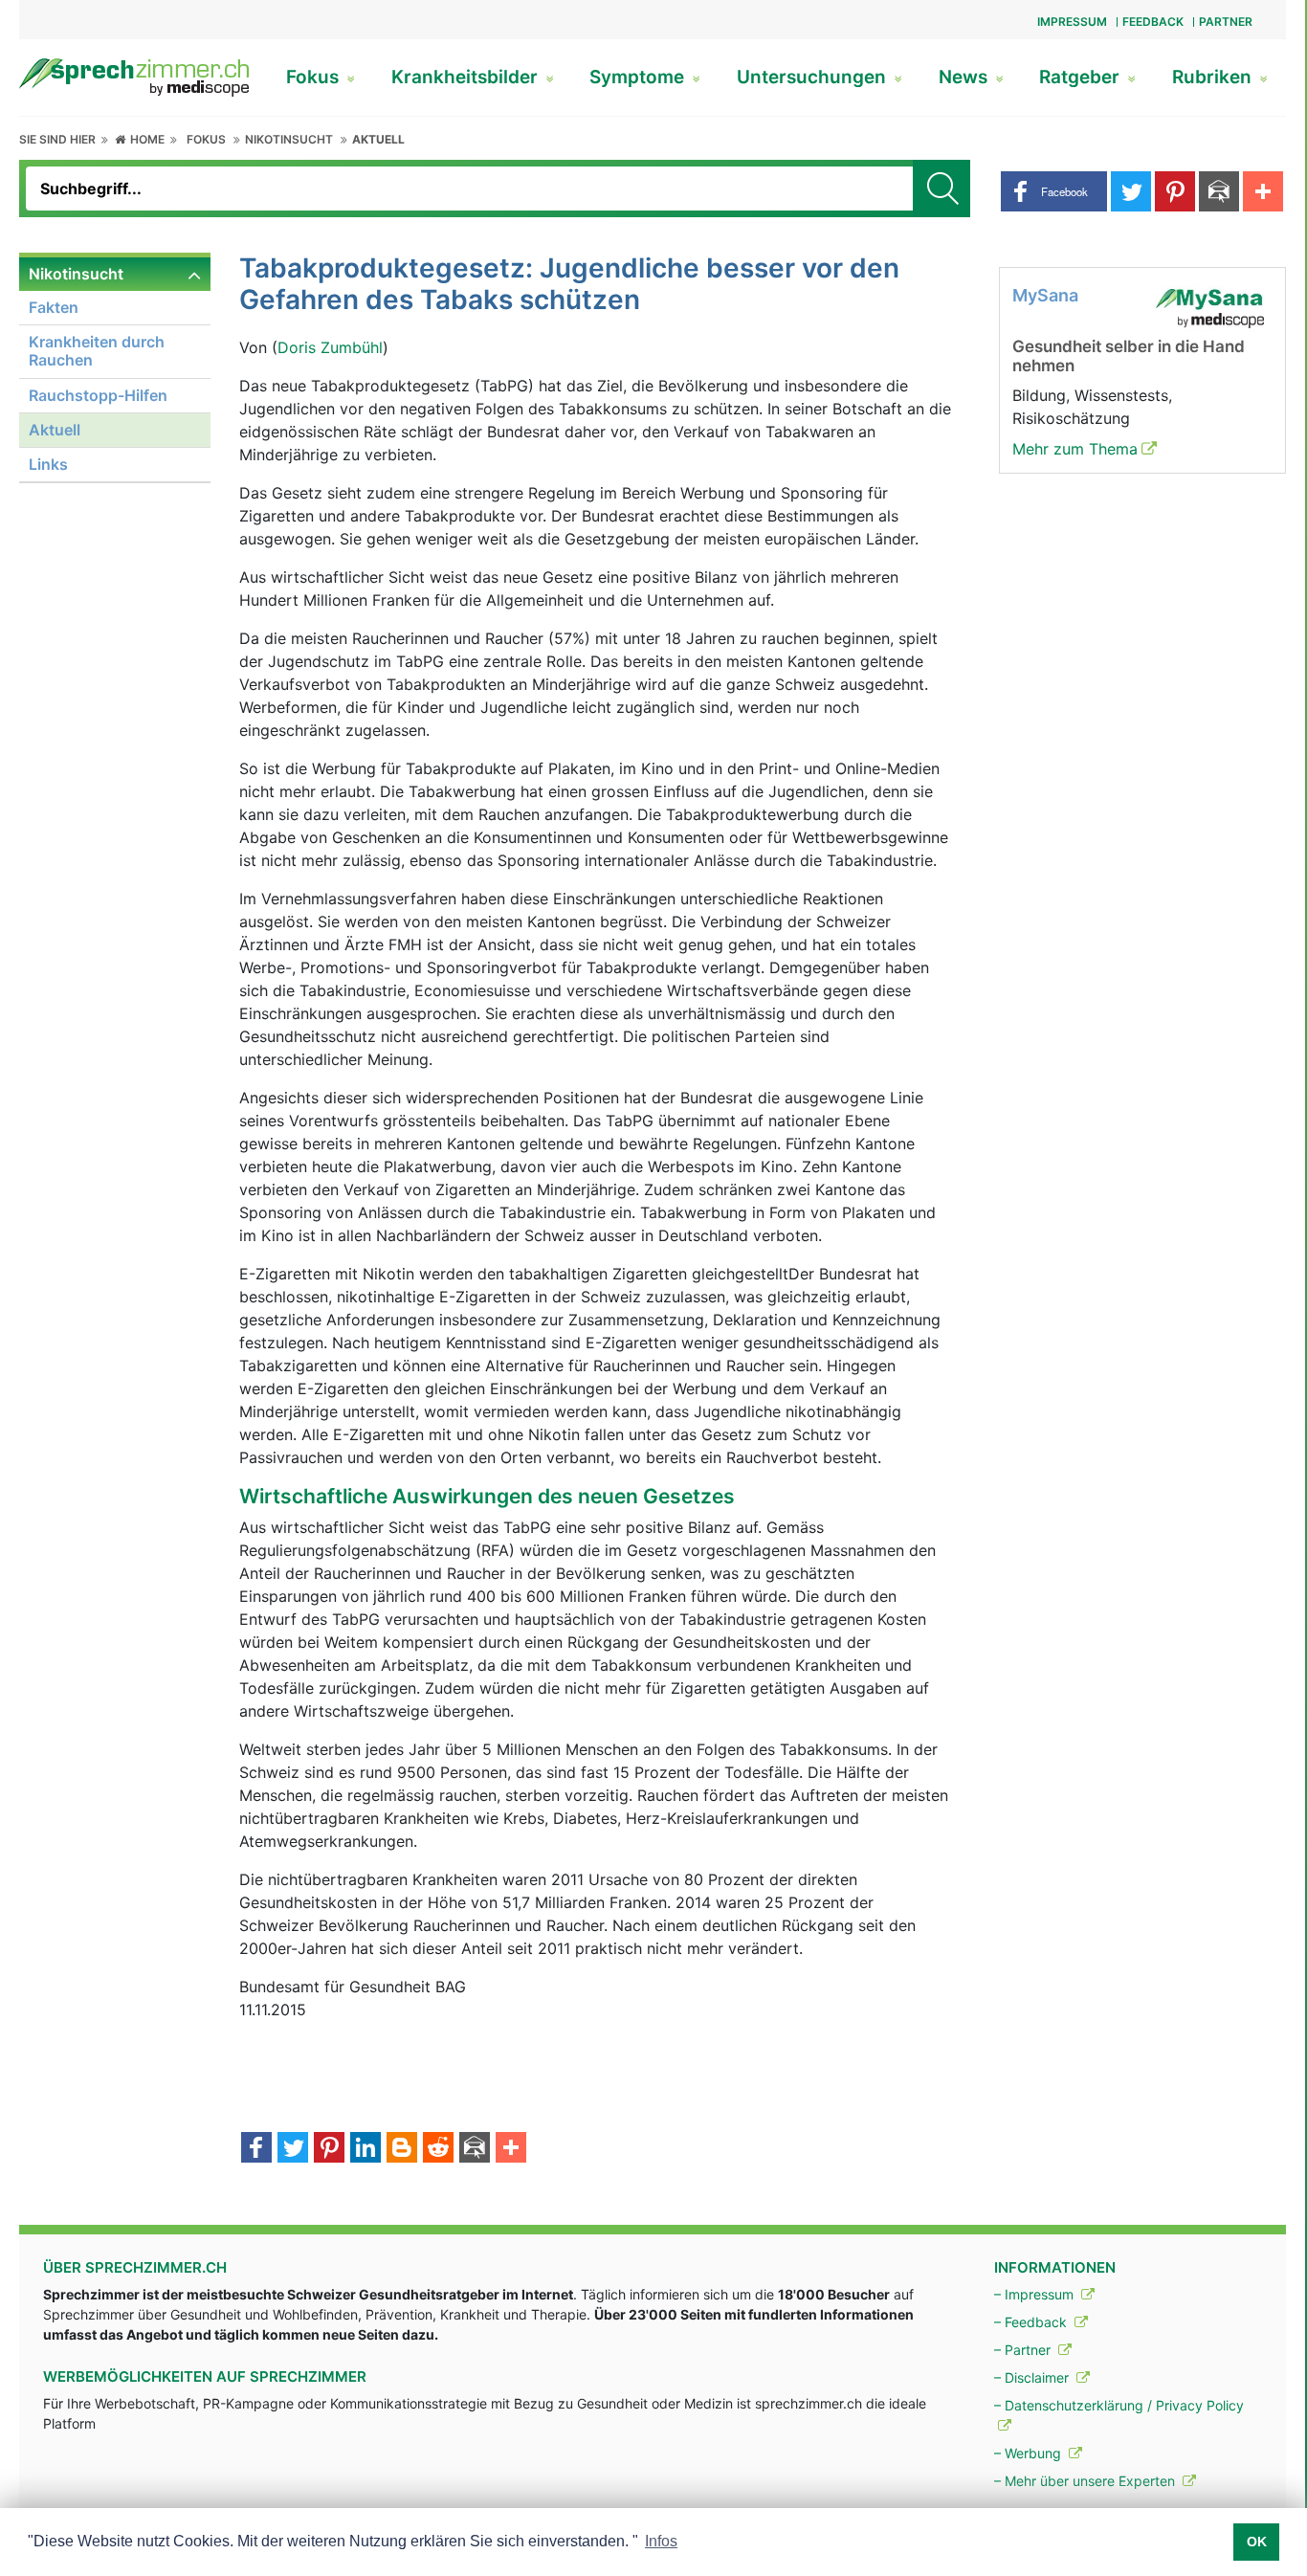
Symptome (639, 77)
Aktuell (378, 139)
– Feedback (1032, 2322)
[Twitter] (293, 2149)
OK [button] (1257, 2542)
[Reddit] (438, 2149)
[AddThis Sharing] (511, 2149)
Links (48, 464)
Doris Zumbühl (330, 347)
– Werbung (1030, 2453)
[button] (1054, 191)
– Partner (1024, 2350)
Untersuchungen (814, 77)
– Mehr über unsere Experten (1086, 2481)
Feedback (1153, 22)
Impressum (1072, 22)
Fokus (315, 77)
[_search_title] (941, 189)
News (965, 77)
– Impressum (1036, 2294)
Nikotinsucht (289, 139)
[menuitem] (115, 370)
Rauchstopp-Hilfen (98, 395)
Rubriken (1214, 77)
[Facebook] (256, 2149)
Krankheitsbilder (467, 77)
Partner (1226, 22)
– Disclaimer (1033, 2377)
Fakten (54, 307)
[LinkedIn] (366, 2149)
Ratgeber (1082, 77)
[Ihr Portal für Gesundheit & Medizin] (134, 76)
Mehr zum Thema (1075, 449)
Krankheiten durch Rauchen (97, 351)
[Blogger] (402, 2149)
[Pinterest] (329, 2149)
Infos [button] (661, 2541)
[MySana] (1209, 306)
